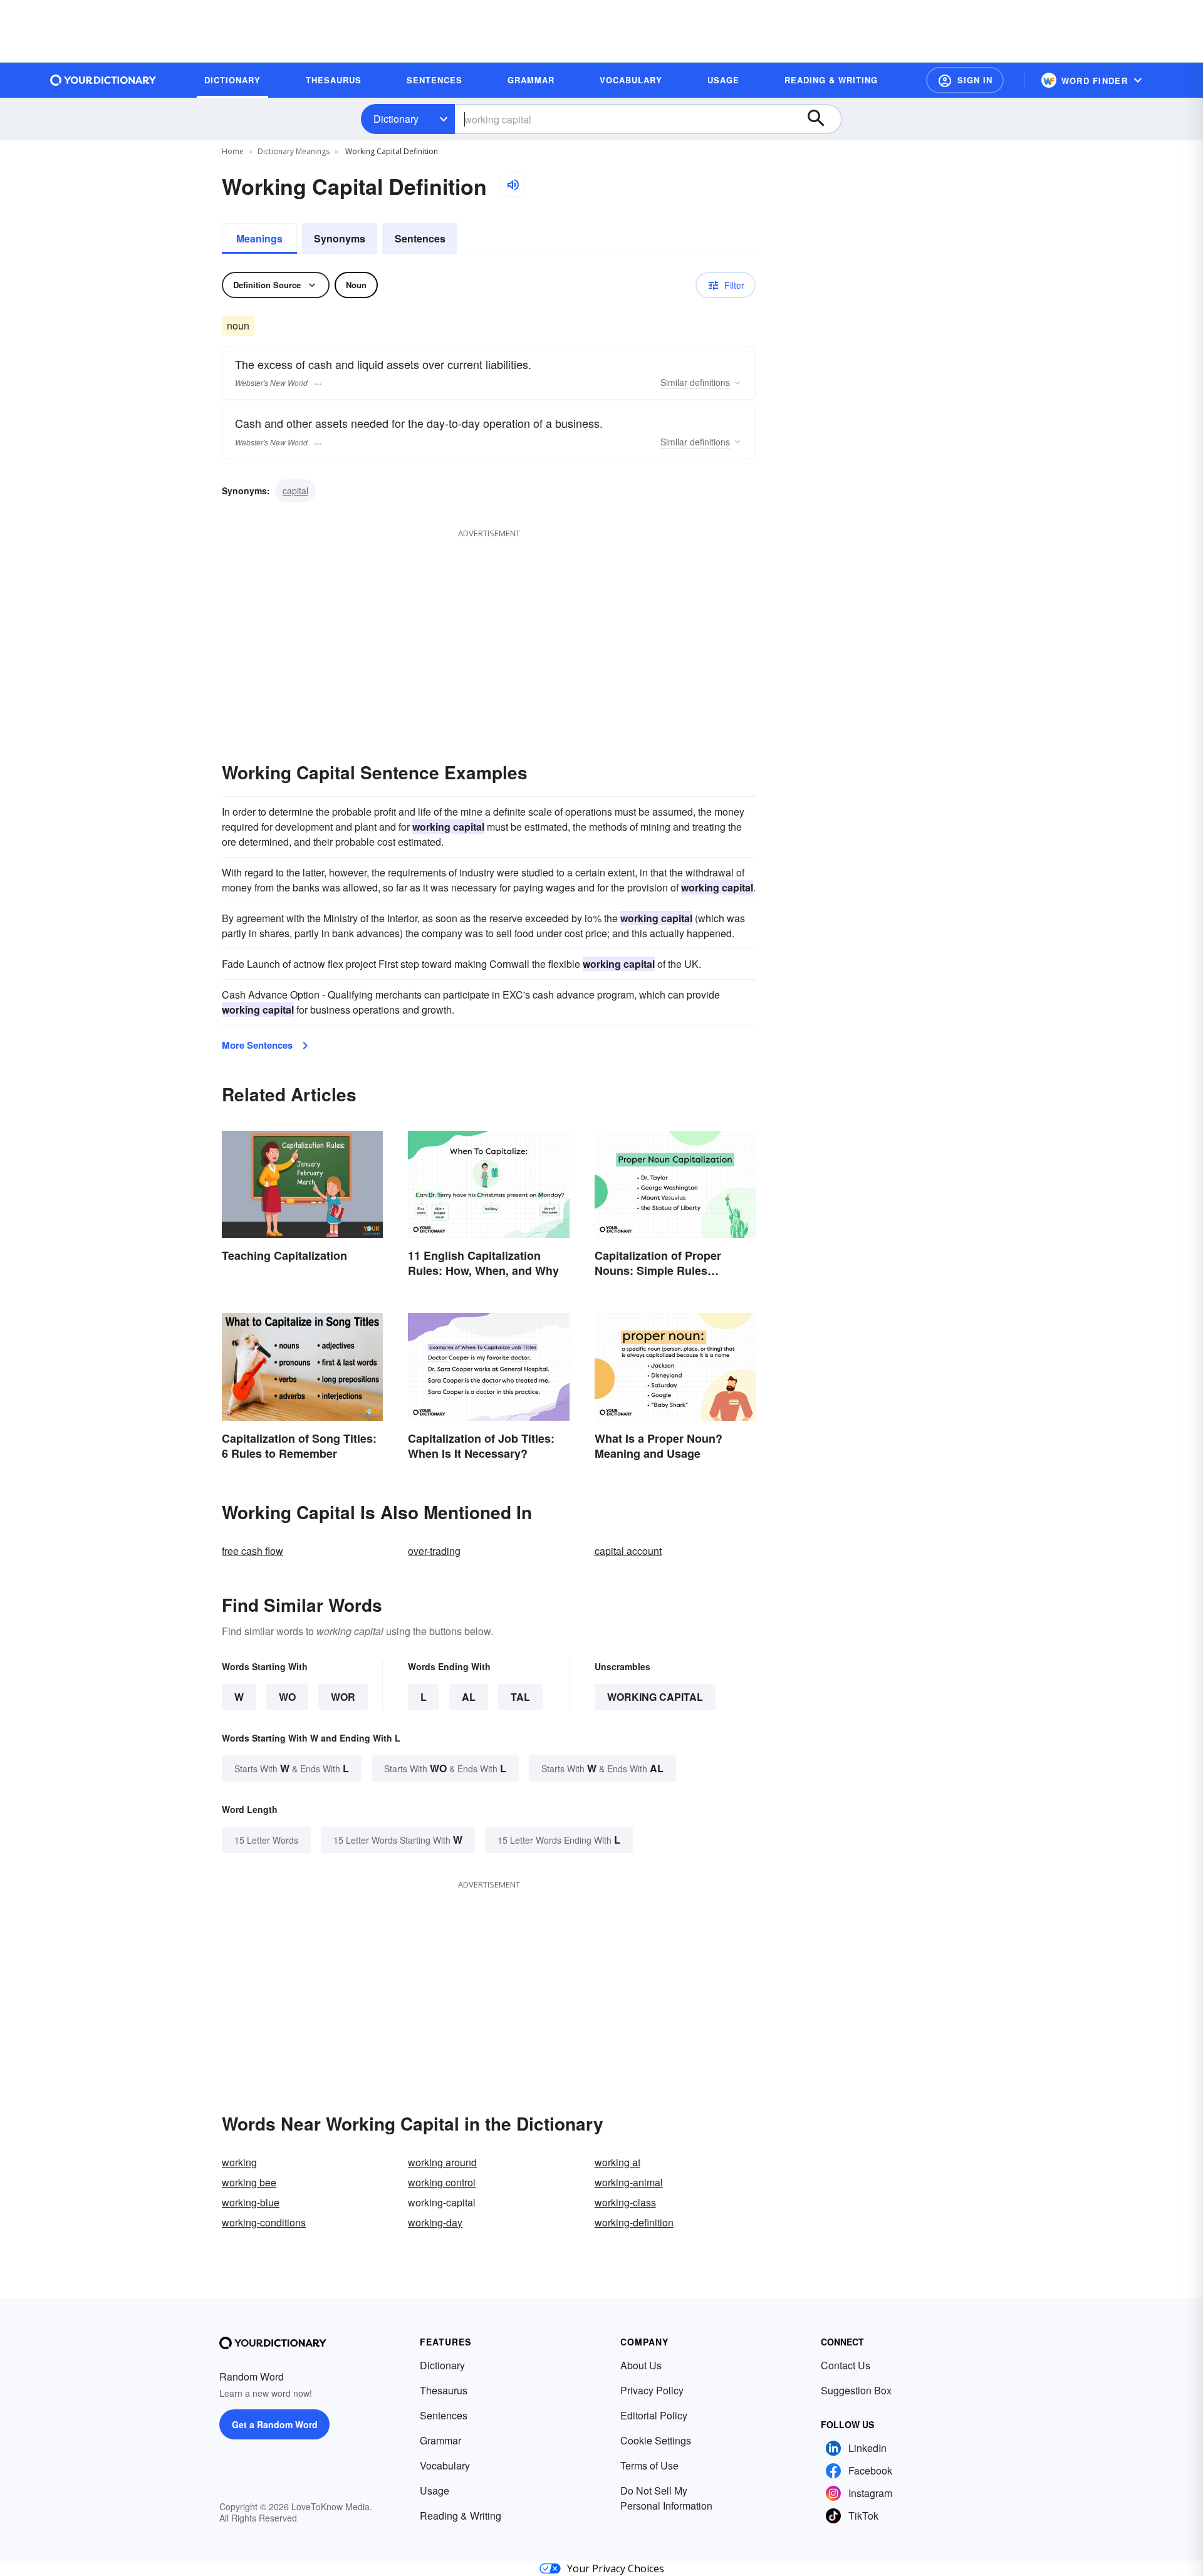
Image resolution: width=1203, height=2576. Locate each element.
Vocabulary (445, 2465)
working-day (435, 2222)
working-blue (251, 2202)
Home (233, 151)
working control (442, 2182)
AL (469, 1697)
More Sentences (257, 1045)
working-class (625, 2202)
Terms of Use (649, 2465)
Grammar (440, 2440)
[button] (965, 80)
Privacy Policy (652, 2390)
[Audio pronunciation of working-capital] (513, 185)
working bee (249, 2182)
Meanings (259, 238)
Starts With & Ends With (292, 1768)
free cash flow (253, 1551)
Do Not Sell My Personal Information (666, 2498)
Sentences (420, 238)
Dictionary (396, 119)
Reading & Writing (461, 2516)
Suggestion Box (856, 2390)
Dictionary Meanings (294, 151)
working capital (655, 1697)
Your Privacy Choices (616, 2568)
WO (287, 1697)
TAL (520, 1697)
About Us (641, 2365)
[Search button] (822, 119)
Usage (435, 2490)
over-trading (434, 1551)
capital (295, 491)
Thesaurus (444, 2390)
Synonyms (340, 238)
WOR (343, 1697)
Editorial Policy (654, 2415)
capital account (628, 1551)
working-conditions (264, 2222)
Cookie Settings (656, 2440)
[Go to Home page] (103, 80)
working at (617, 2162)
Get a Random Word (275, 2424)
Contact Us (846, 2365)
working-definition (634, 2222)
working (239, 2162)
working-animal (629, 2182)
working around (442, 2162)
